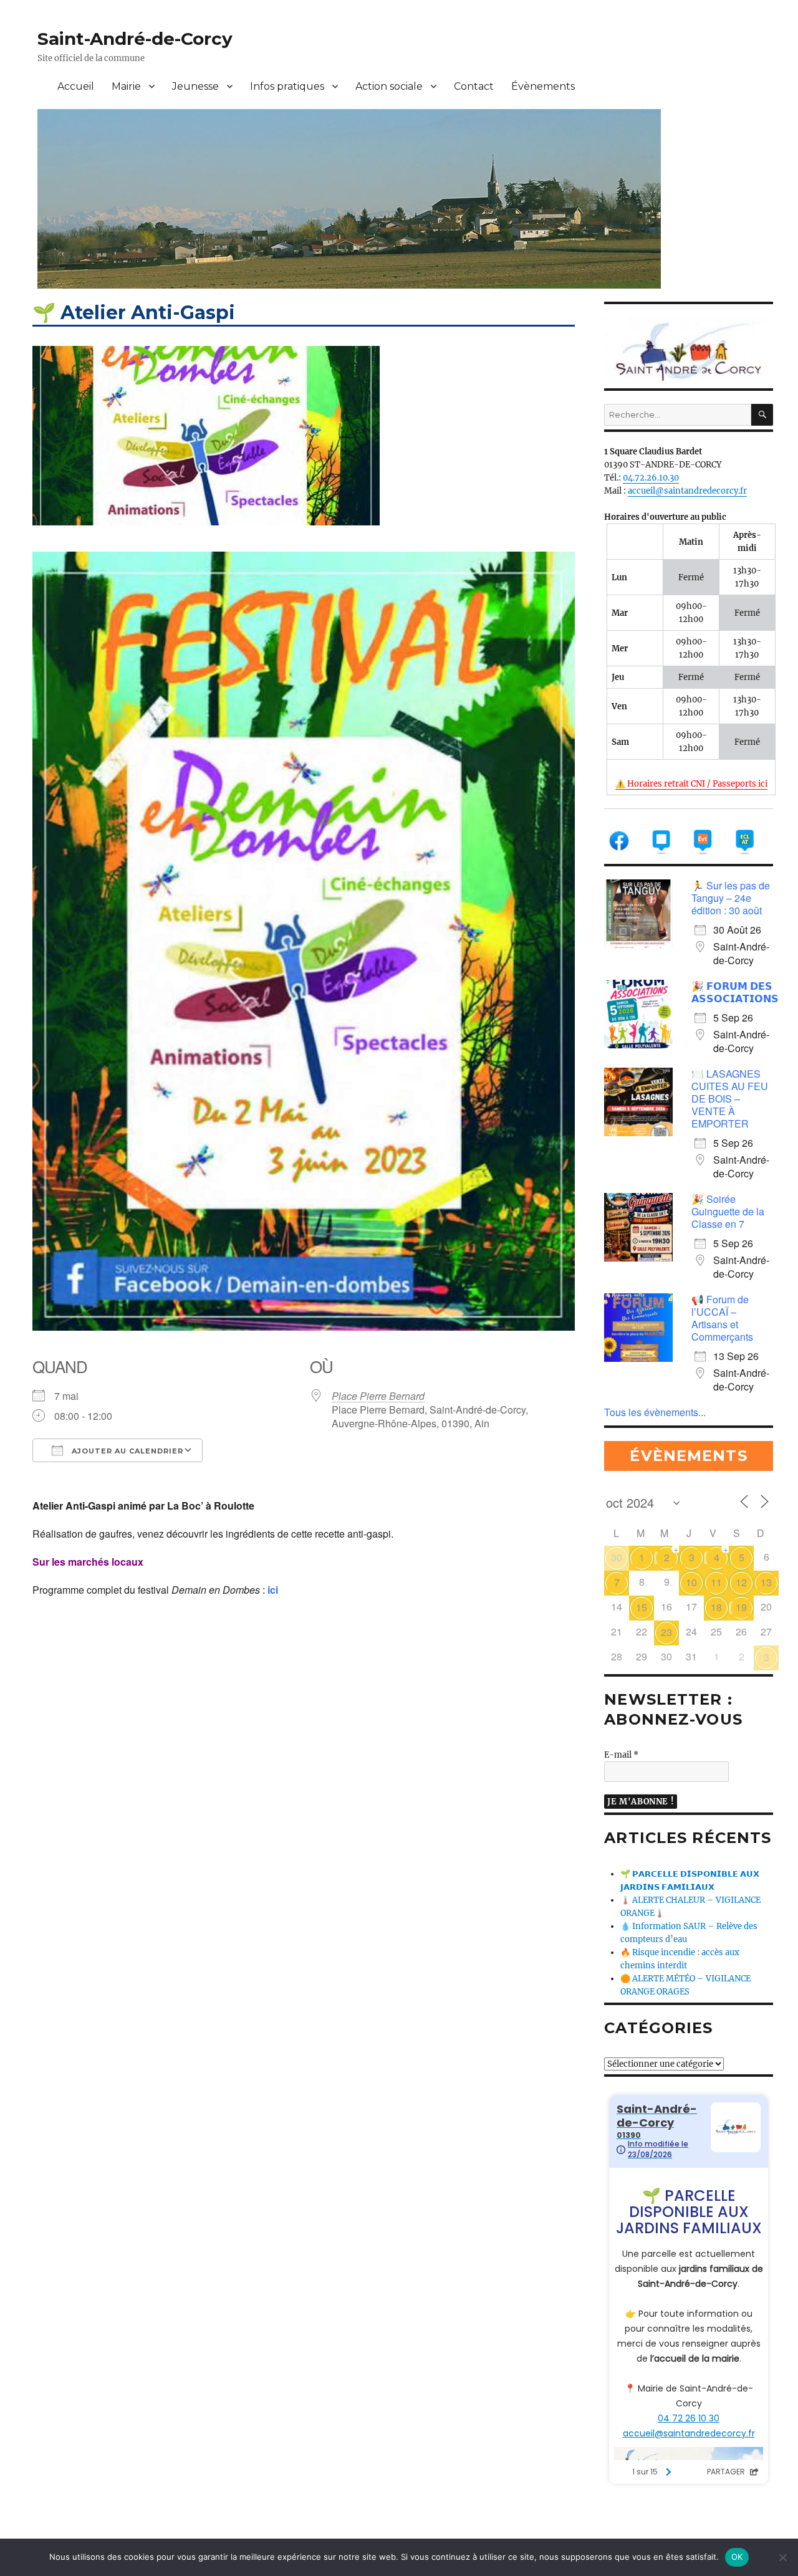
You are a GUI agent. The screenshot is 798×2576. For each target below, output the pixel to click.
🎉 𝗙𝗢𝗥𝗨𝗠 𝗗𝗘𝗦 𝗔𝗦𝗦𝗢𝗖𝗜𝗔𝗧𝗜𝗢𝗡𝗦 (735, 992)
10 (691, 1582)
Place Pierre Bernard (378, 1396)
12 (741, 1582)
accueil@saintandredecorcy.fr (687, 491)
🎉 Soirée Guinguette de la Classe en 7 (728, 1211)
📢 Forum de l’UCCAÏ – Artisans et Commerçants (722, 1318)
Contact (474, 86)
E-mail (621, 1755)
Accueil (76, 86)
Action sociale (389, 86)
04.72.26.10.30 (651, 478)
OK (737, 2557)
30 (617, 1557)
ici (273, 1590)
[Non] (782, 2557)
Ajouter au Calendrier (126, 1451)
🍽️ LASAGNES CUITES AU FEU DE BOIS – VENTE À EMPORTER (730, 1099)
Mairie (126, 86)
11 (716, 1582)
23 (666, 1632)
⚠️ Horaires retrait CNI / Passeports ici (691, 784)
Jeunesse (195, 86)
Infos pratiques (287, 86)
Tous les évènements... (655, 1412)
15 (642, 1607)
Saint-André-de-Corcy (135, 39)
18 (716, 1607)
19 (741, 1607)
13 (766, 1582)
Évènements (543, 86)
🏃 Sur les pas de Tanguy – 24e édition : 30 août (731, 898)
